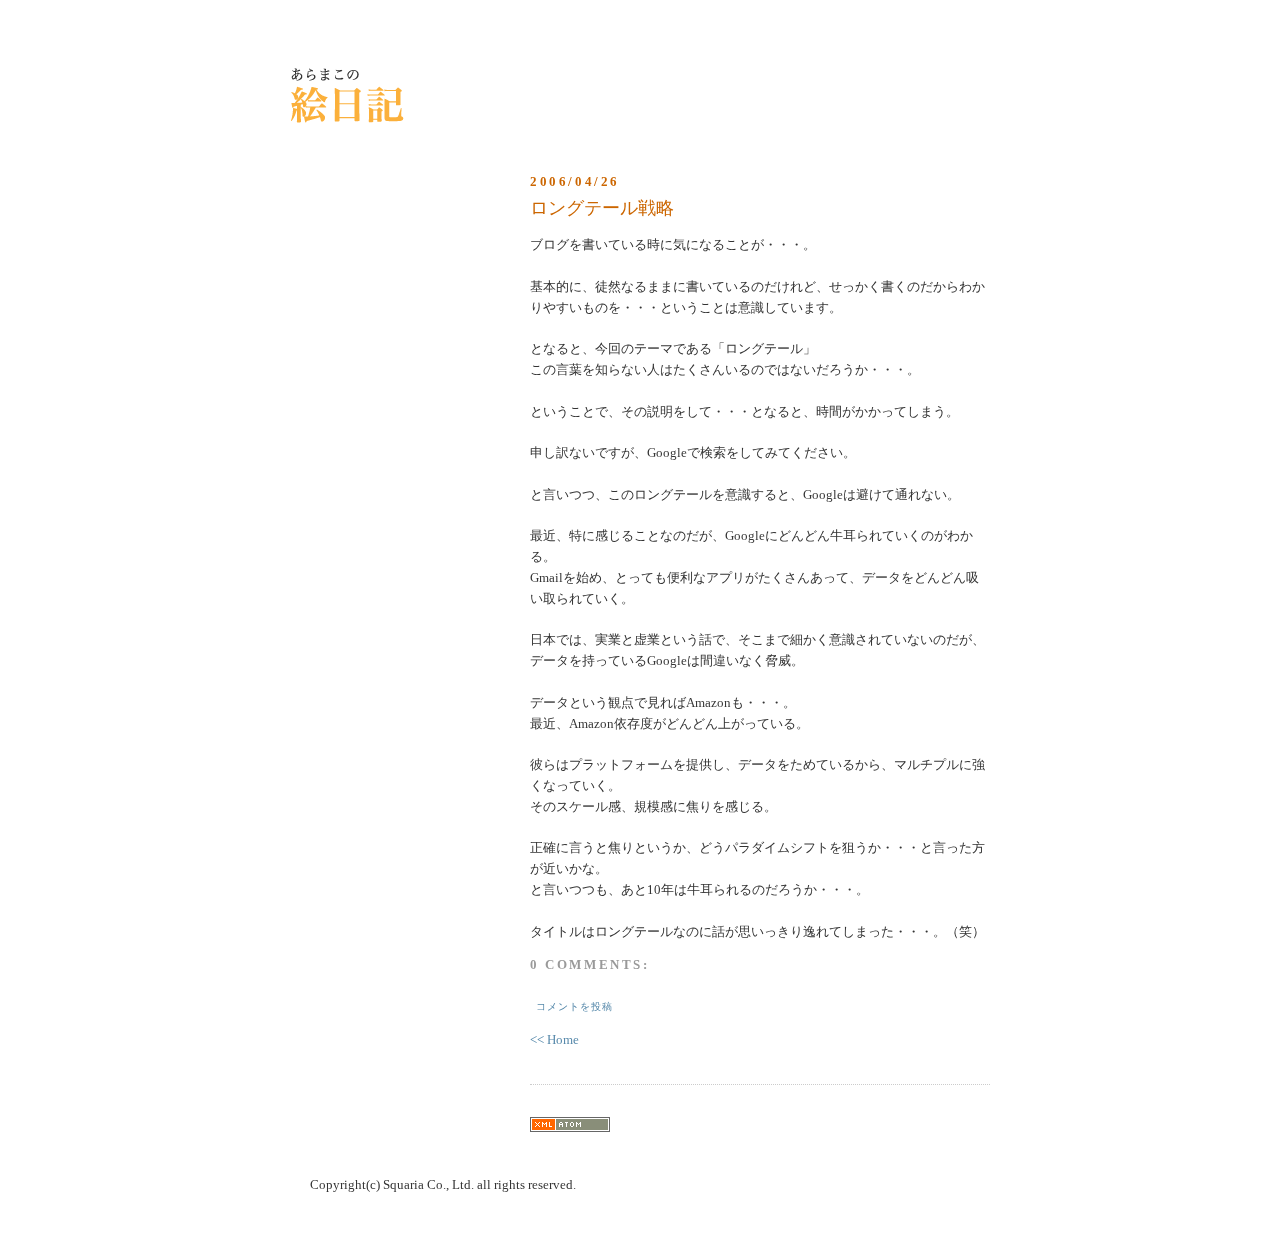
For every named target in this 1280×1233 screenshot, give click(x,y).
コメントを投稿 (574, 1006)
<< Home (554, 1039)
